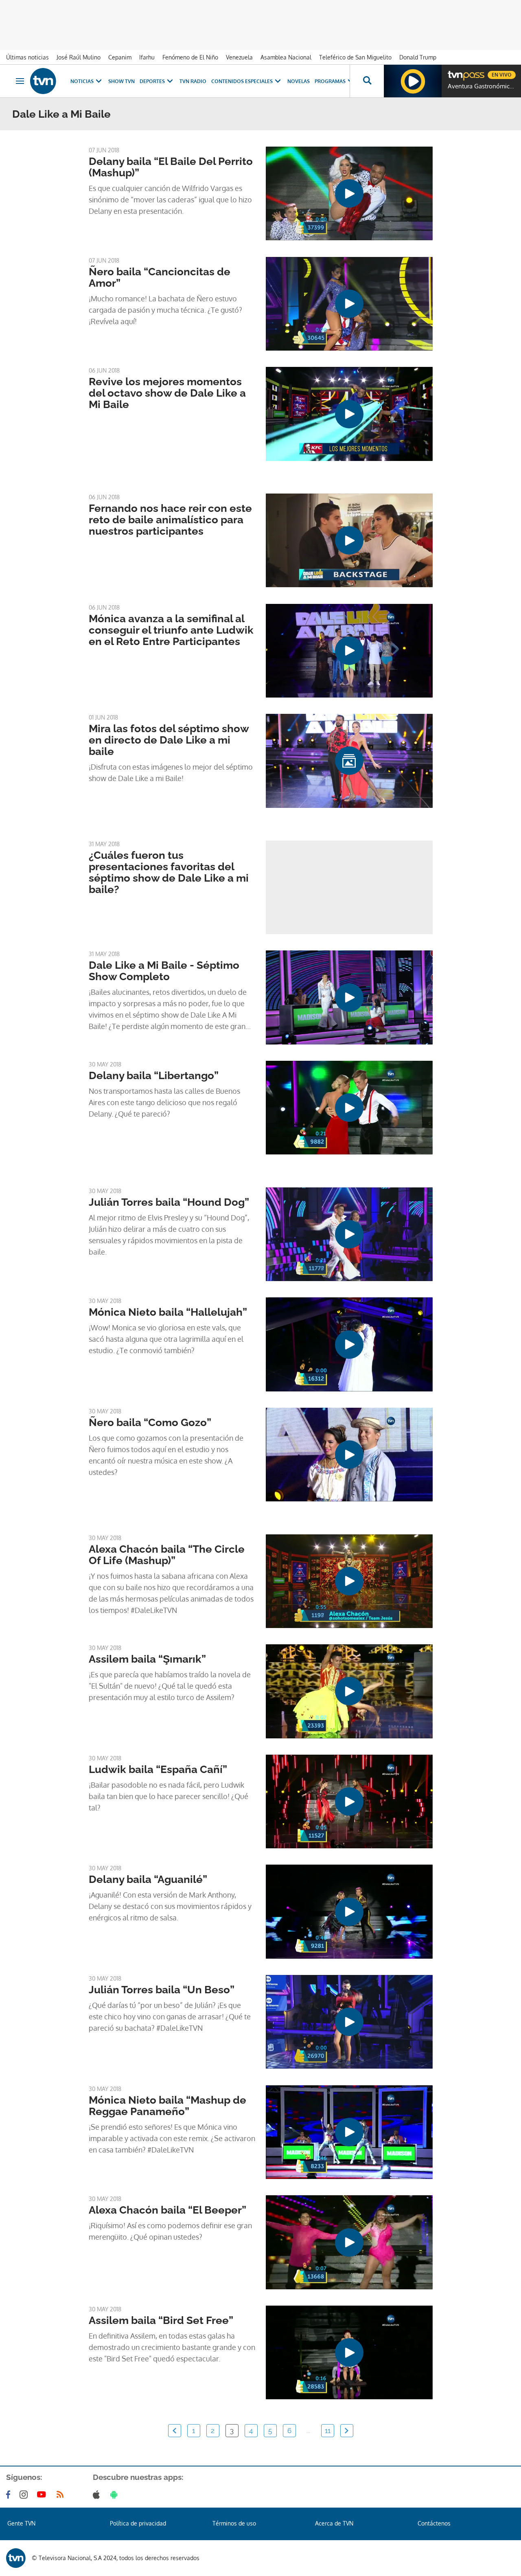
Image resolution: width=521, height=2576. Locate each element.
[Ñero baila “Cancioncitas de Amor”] (349, 304)
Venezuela (239, 57)
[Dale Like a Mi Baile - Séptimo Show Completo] (349, 997)
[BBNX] (16, 2558)
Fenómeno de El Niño (190, 57)
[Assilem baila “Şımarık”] (349, 1691)
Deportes (152, 81)
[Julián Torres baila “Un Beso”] (349, 2022)
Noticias (82, 81)
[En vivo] (455, 72)
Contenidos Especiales (242, 81)
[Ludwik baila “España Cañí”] (349, 1801)
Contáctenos (434, 2523)
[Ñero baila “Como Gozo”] (349, 1455)
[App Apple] (98, 2495)
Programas (330, 81)
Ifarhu (147, 57)
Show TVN (121, 81)
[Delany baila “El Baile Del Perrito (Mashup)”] (349, 193)
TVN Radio (193, 81)
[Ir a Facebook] (10, 2495)
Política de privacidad (138, 2523)
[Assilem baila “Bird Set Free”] (349, 2352)
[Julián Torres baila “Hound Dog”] (349, 1234)
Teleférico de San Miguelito (355, 57)
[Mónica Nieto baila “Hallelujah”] (349, 1344)
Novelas (299, 81)
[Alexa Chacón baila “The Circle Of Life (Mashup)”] (349, 1581)
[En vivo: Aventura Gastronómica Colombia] (413, 81)
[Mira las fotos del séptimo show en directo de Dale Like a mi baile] (349, 761)
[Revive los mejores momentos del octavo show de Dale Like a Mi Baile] (349, 414)
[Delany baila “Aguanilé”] (349, 1911)
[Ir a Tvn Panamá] (43, 81)
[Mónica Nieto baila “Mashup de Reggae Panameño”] (349, 2132)
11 (328, 2431)
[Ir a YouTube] (43, 2495)
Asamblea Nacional (286, 57)
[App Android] (116, 2495)
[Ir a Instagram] (25, 2495)
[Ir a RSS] (62, 2495)
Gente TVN (21, 2523)
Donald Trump (418, 57)
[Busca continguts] (367, 81)
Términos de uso (234, 2523)
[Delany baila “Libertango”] (349, 1108)
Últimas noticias (27, 57)
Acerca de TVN (334, 2523)
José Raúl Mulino (79, 57)
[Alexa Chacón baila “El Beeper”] (349, 2242)
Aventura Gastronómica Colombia (482, 86)
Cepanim (120, 57)
